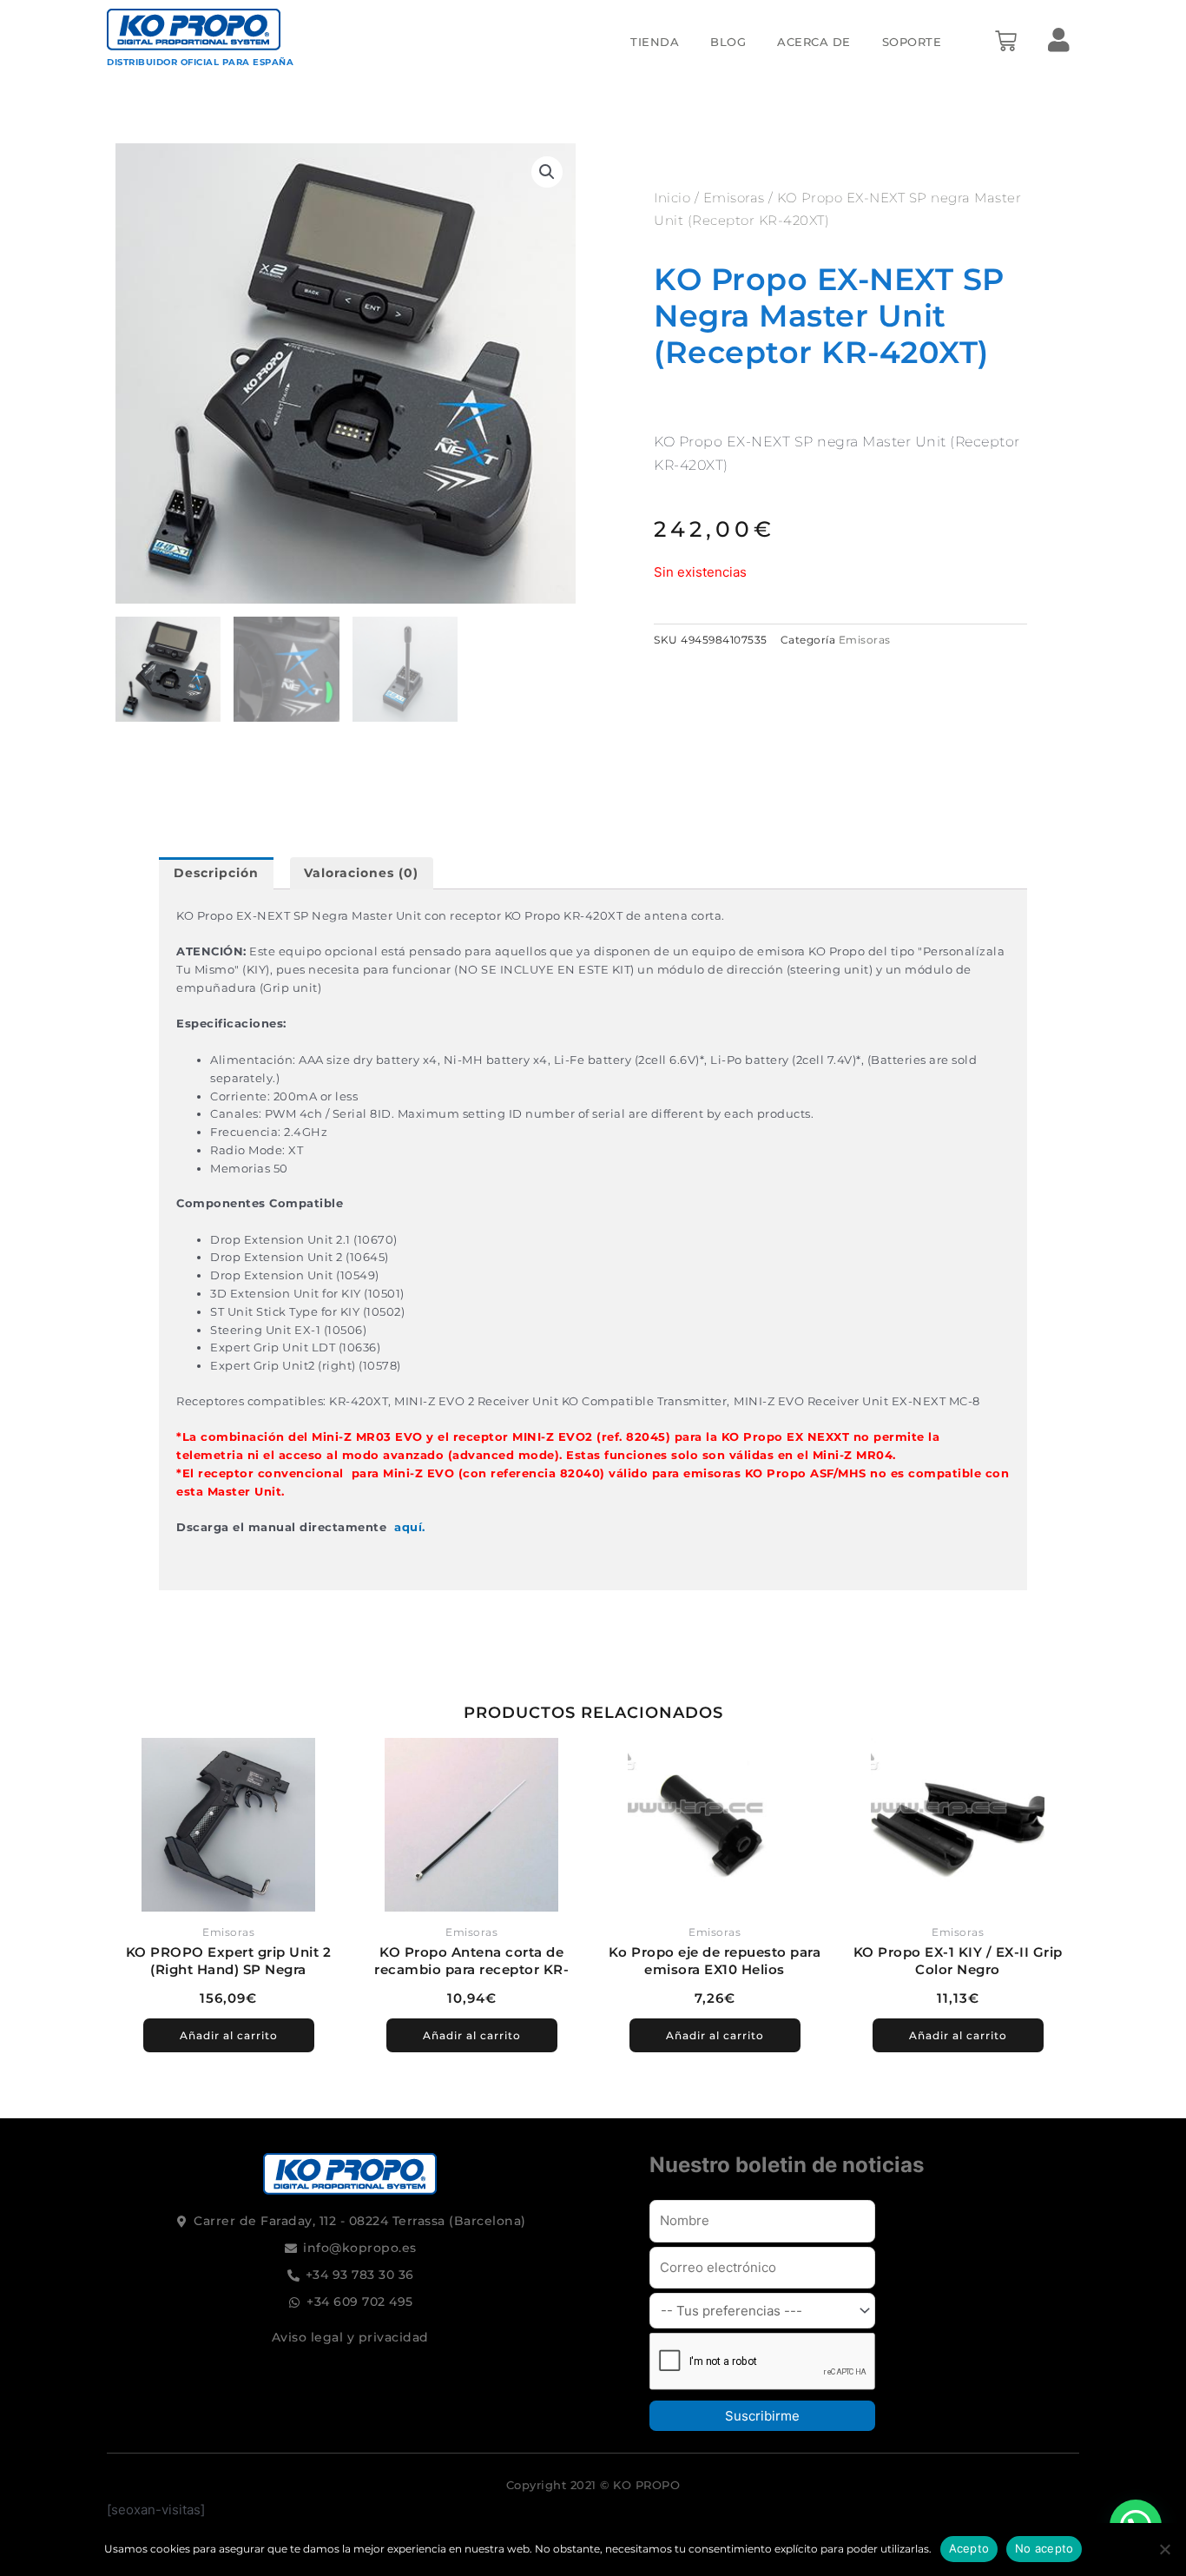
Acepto (969, 2548)
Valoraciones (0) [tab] (361, 873)
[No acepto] (1164, 2549)
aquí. (410, 1527)
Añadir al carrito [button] (229, 2035)
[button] (547, 172)
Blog (728, 42)
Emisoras (734, 198)
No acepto (1044, 2548)
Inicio (672, 198)
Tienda (655, 42)
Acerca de (814, 42)
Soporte (912, 42)
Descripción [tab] (216, 873)
